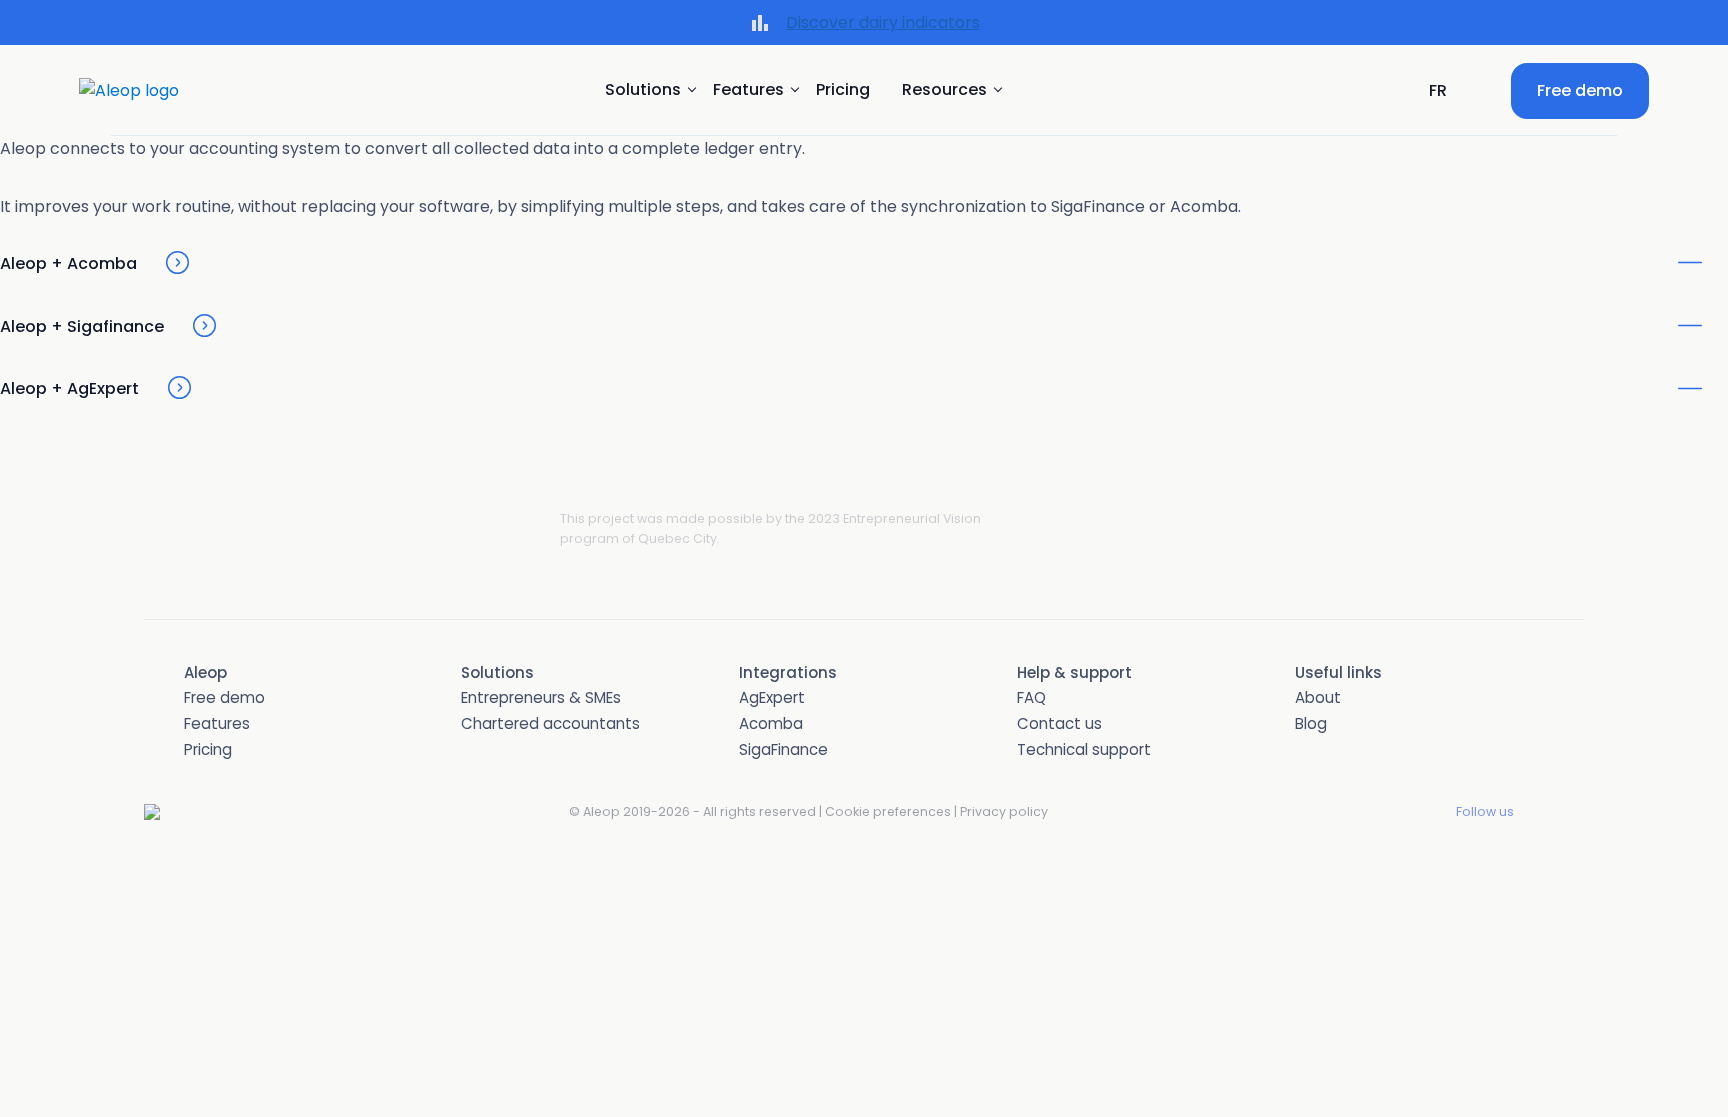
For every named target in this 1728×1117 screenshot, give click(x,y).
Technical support (1084, 749)
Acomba (771, 723)
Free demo (1580, 90)
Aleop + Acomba (68, 263)
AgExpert (772, 697)
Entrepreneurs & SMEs (541, 697)
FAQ (1031, 697)
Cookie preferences (888, 811)
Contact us (1059, 723)
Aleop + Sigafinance (82, 326)
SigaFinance (783, 749)
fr (1438, 90)
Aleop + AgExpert (69, 388)
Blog (1311, 723)
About (1318, 697)
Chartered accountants (550, 723)
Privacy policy (1004, 811)
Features (217, 723)
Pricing (843, 89)
